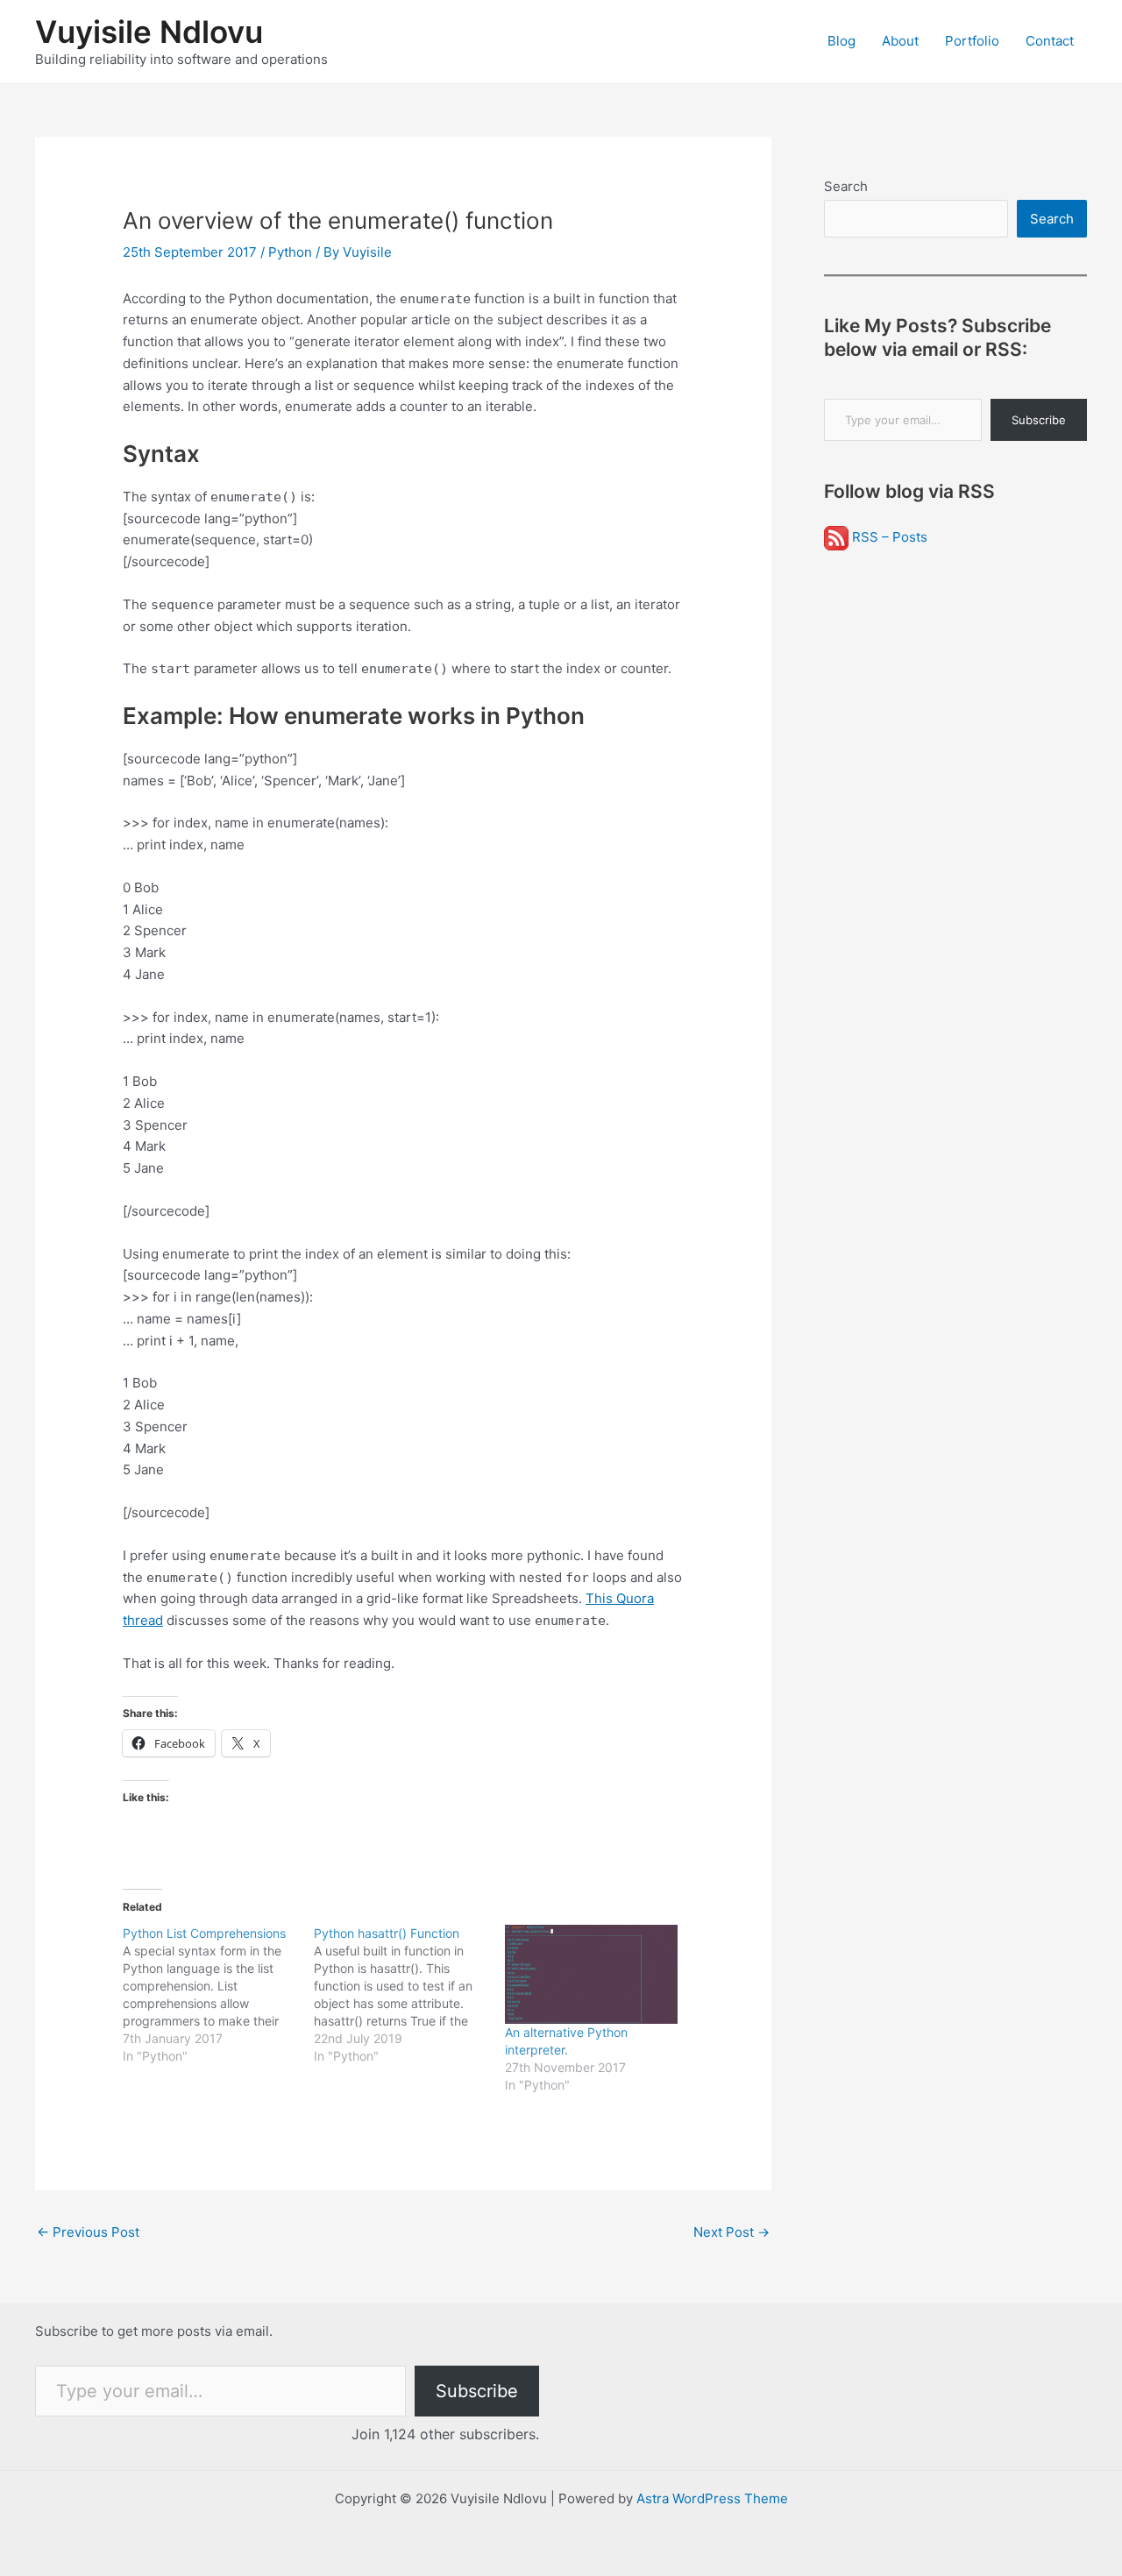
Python (290, 252)
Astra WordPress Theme (712, 2498)
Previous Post (88, 2232)
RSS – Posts (888, 537)
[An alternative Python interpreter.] (592, 1974)
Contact (1050, 41)
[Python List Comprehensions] (218, 1995)
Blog (841, 41)
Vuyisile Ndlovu (149, 32)
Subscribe (1039, 420)
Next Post (731, 2232)
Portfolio (972, 41)
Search (846, 186)
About (900, 41)
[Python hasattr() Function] (409, 1995)
